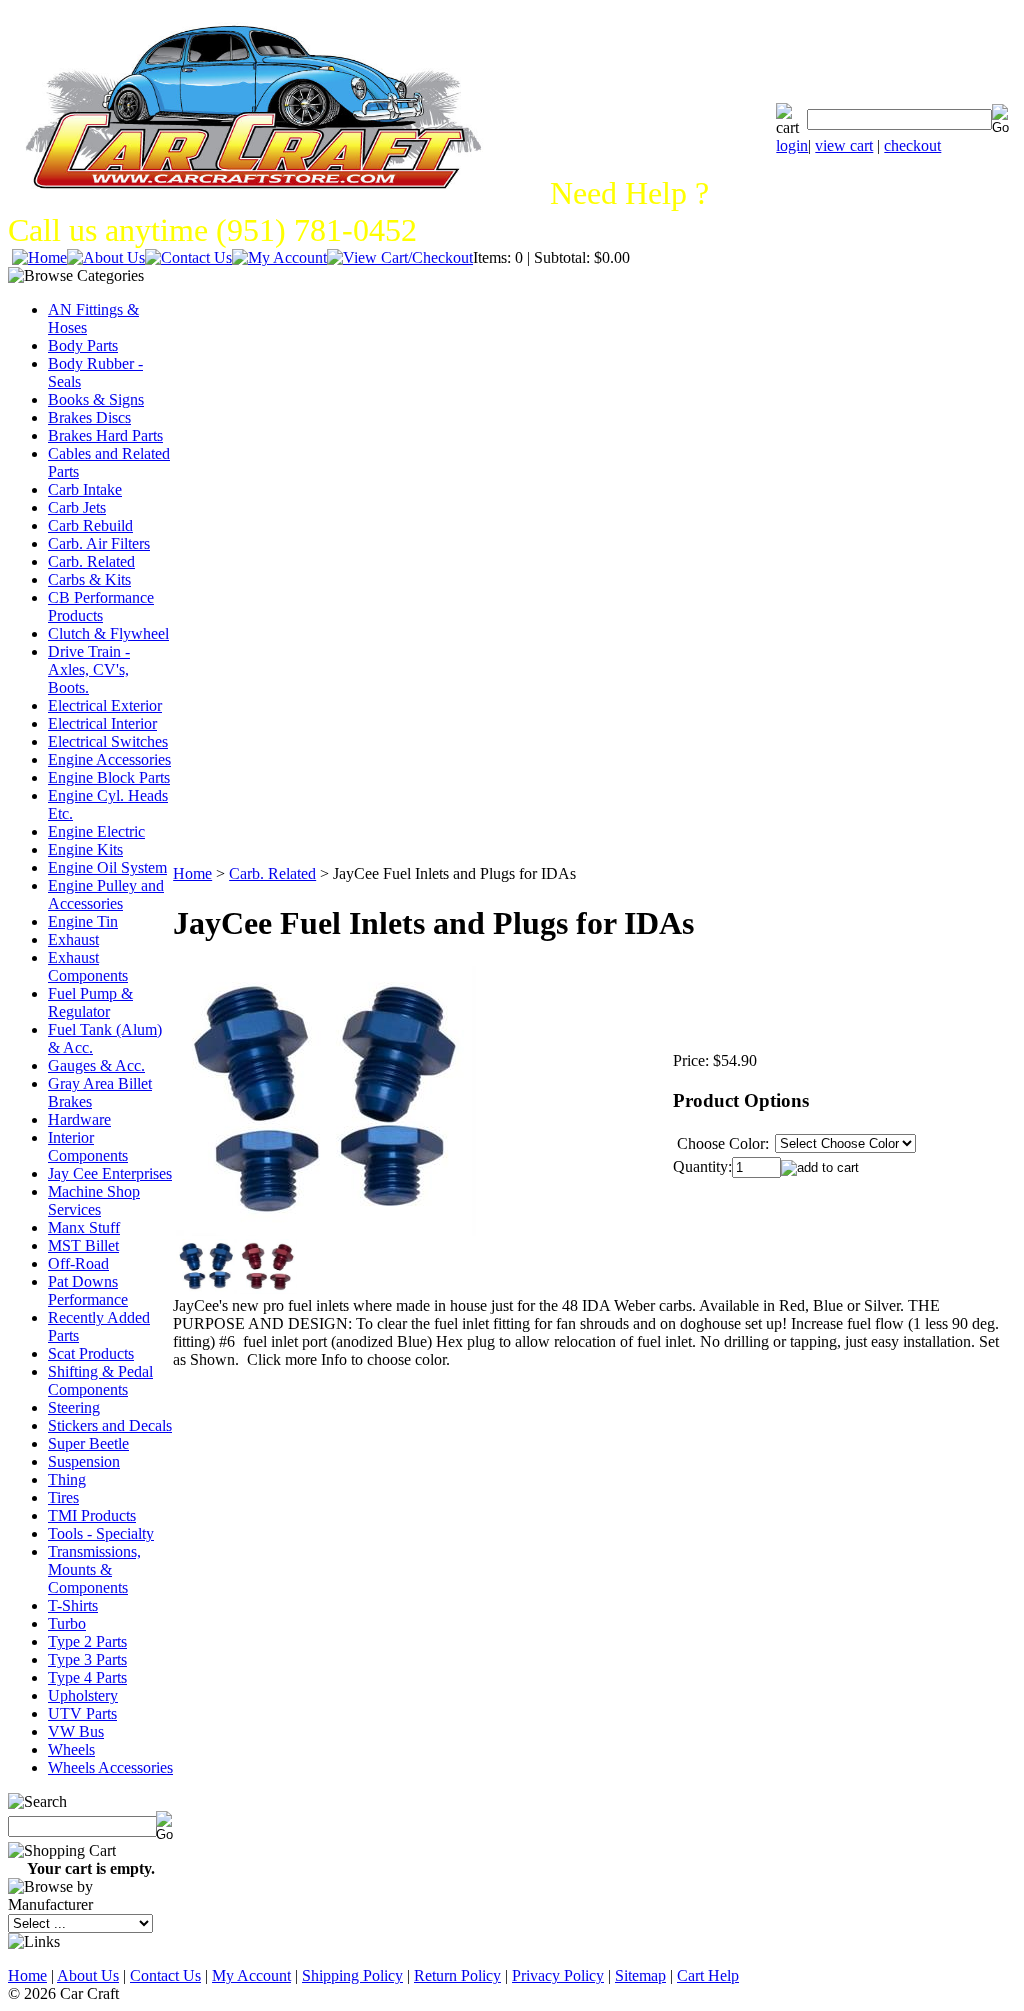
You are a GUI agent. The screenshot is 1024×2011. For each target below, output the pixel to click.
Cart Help (708, 1975)
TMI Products (92, 1515)
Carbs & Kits (89, 579)
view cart (844, 145)
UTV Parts (82, 1713)
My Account (251, 1975)
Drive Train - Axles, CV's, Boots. (89, 669)
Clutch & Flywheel (108, 633)
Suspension (84, 1461)
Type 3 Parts (87, 1659)
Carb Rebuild (90, 525)
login (792, 145)
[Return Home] (39, 257)
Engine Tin (83, 921)
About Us (88, 1975)
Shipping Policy (352, 1975)
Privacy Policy (558, 1975)
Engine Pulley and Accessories (106, 894)
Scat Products (91, 1353)
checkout (912, 145)
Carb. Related (91, 561)
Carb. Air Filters (99, 543)
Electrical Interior (102, 723)
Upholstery (83, 1695)
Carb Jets (77, 507)
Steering (74, 1407)
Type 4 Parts (87, 1677)
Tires (63, 1497)
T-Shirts (73, 1605)
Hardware (79, 1119)
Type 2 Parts (87, 1641)
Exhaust (73, 939)
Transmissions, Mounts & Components (94, 1569)
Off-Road (78, 1263)
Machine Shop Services (94, 1200)
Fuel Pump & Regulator (90, 1002)
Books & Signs (96, 399)
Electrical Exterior (105, 705)
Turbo (67, 1623)
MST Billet (83, 1245)
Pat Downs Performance (88, 1290)
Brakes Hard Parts (105, 435)
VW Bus (76, 1731)
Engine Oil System (107, 867)
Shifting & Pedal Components (100, 1380)
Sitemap (640, 1975)
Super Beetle (88, 1443)
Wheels (71, 1749)
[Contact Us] (188, 257)
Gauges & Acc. (96, 1065)
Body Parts (83, 345)
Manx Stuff (84, 1227)
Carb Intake (85, 489)
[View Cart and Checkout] (400, 257)
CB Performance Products (101, 606)
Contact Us (165, 1975)
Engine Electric (96, 831)
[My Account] (279, 257)
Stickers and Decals (110, 1425)
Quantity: (702, 1166)
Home (192, 873)
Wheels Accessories (110, 1767)
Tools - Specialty (101, 1533)
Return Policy (457, 1975)
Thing (67, 1479)
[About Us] (106, 257)
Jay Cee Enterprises (110, 1173)
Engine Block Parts (109, 777)
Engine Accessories (109, 759)
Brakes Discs (89, 417)
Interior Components (88, 1146)
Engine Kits (85, 849)
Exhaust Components (88, 966)
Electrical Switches (108, 741)
